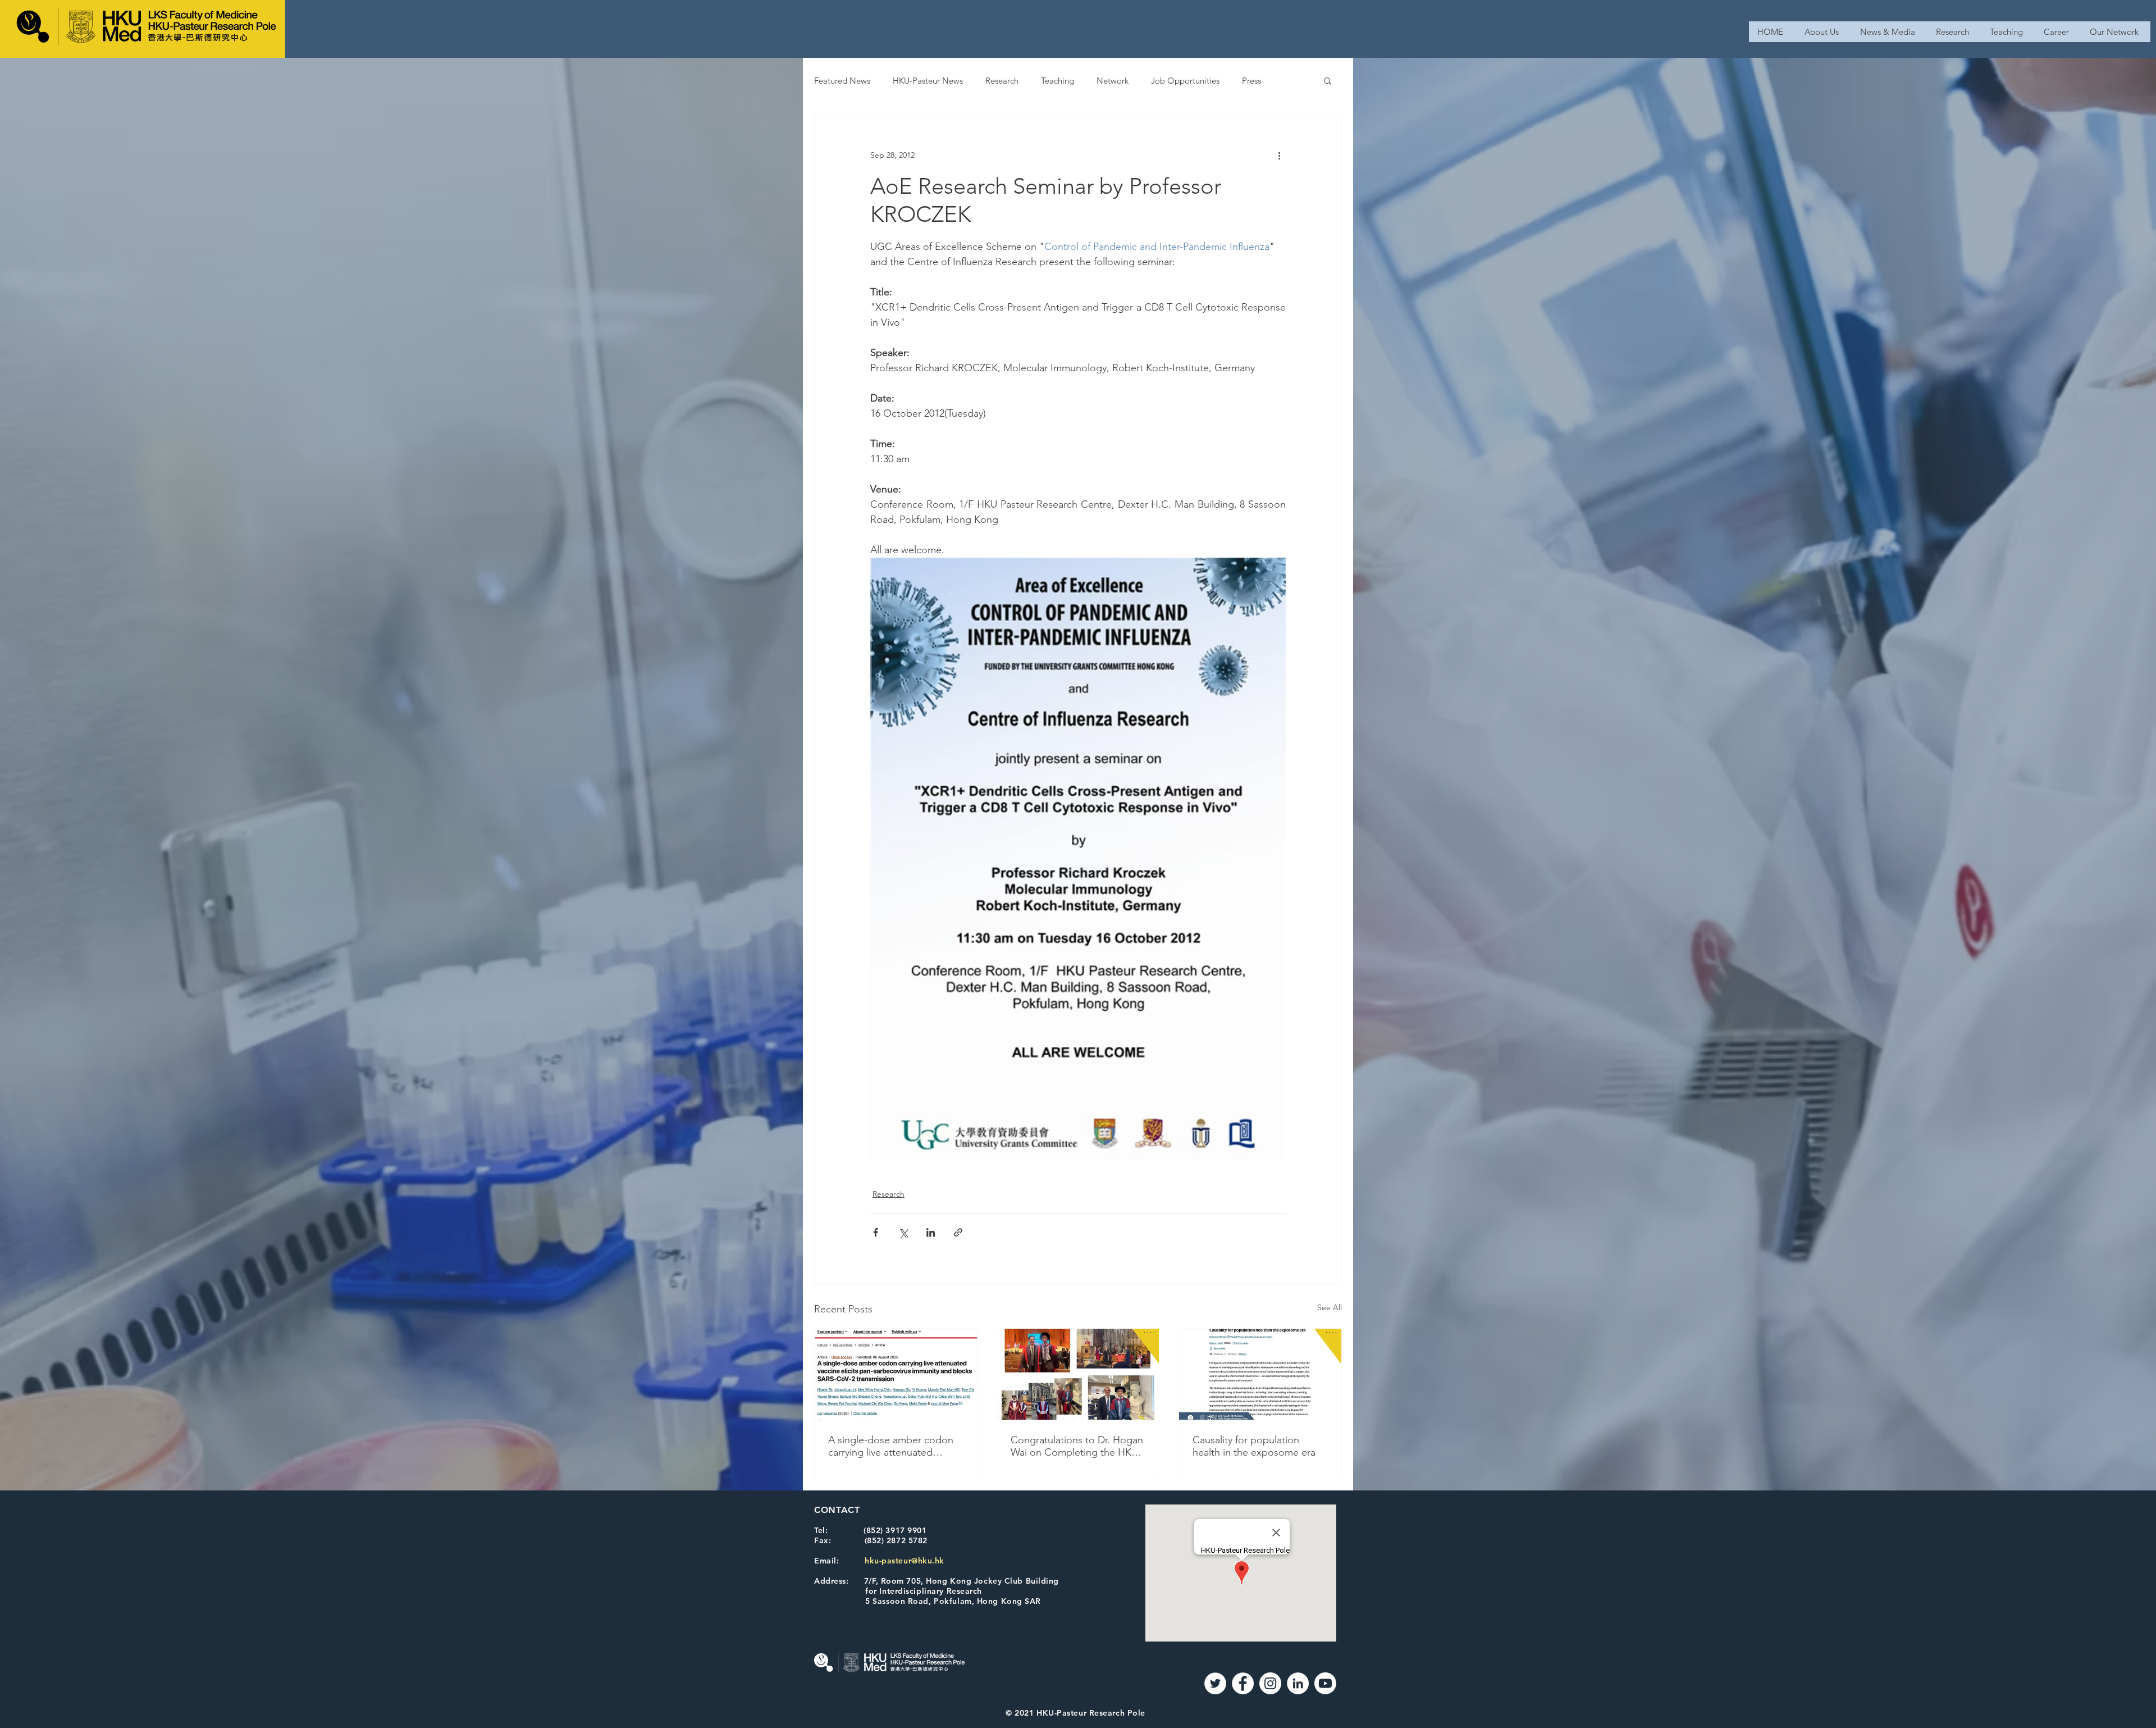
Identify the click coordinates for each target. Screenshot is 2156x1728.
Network (1113, 81)
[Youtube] (1325, 1683)
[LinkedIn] (1298, 1683)
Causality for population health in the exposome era (1254, 1446)
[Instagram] (1270, 1683)
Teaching (1058, 81)
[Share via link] (958, 1232)
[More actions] (1279, 155)
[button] (1328, 80)
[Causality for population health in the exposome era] (1260, 1374)
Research (1002, 81)
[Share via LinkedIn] (931, 1232)
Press (1251, 81)
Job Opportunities (1185, 81)
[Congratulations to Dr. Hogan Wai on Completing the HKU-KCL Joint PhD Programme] (1078, 1374)
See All (1330, 1307)
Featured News (842, 81)
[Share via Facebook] (876, 1232)
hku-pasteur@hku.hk (905, 1561)
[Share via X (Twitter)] (903, 1232)
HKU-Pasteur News (928, 81)
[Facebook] (1243, 1683)
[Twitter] (1215, 1683)
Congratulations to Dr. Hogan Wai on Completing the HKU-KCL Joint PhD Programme (1077, 1446)
